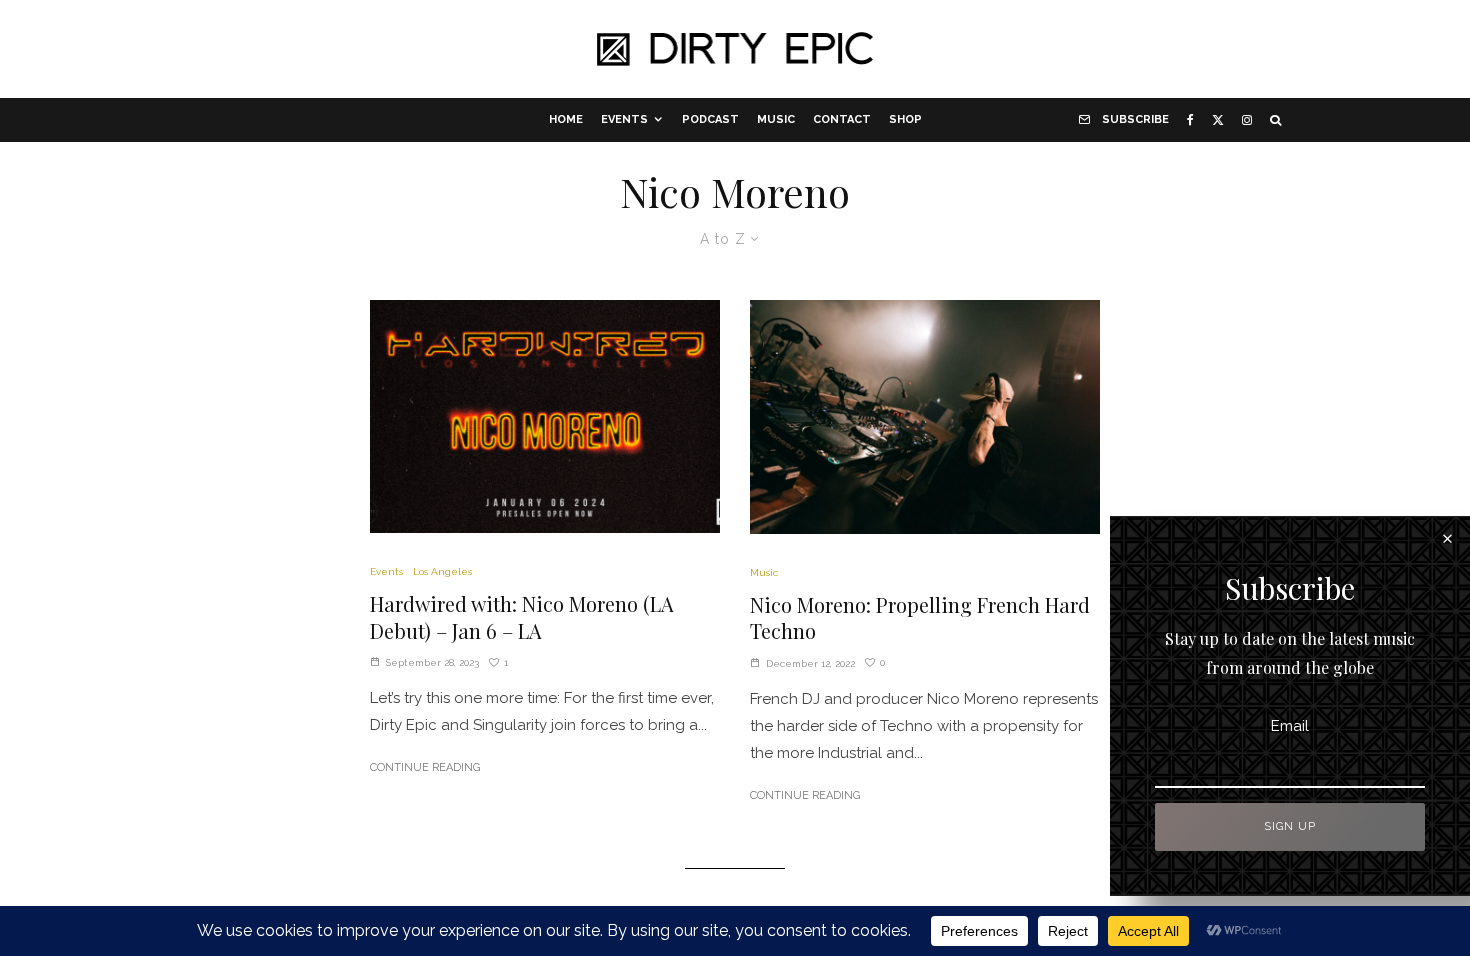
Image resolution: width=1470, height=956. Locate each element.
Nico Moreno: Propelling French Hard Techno (920, 618)
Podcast (710, 119)
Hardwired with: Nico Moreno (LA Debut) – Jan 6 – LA (522, 617)
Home (566, 119)
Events (624, 119)
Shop (905, 119)
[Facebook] (1190, 120)
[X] (1218, 120)
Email (1290, 726)
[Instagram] (1247, 120)
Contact (842, 119)
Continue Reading (425, 767)
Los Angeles (442, 571)
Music (776, 119)
